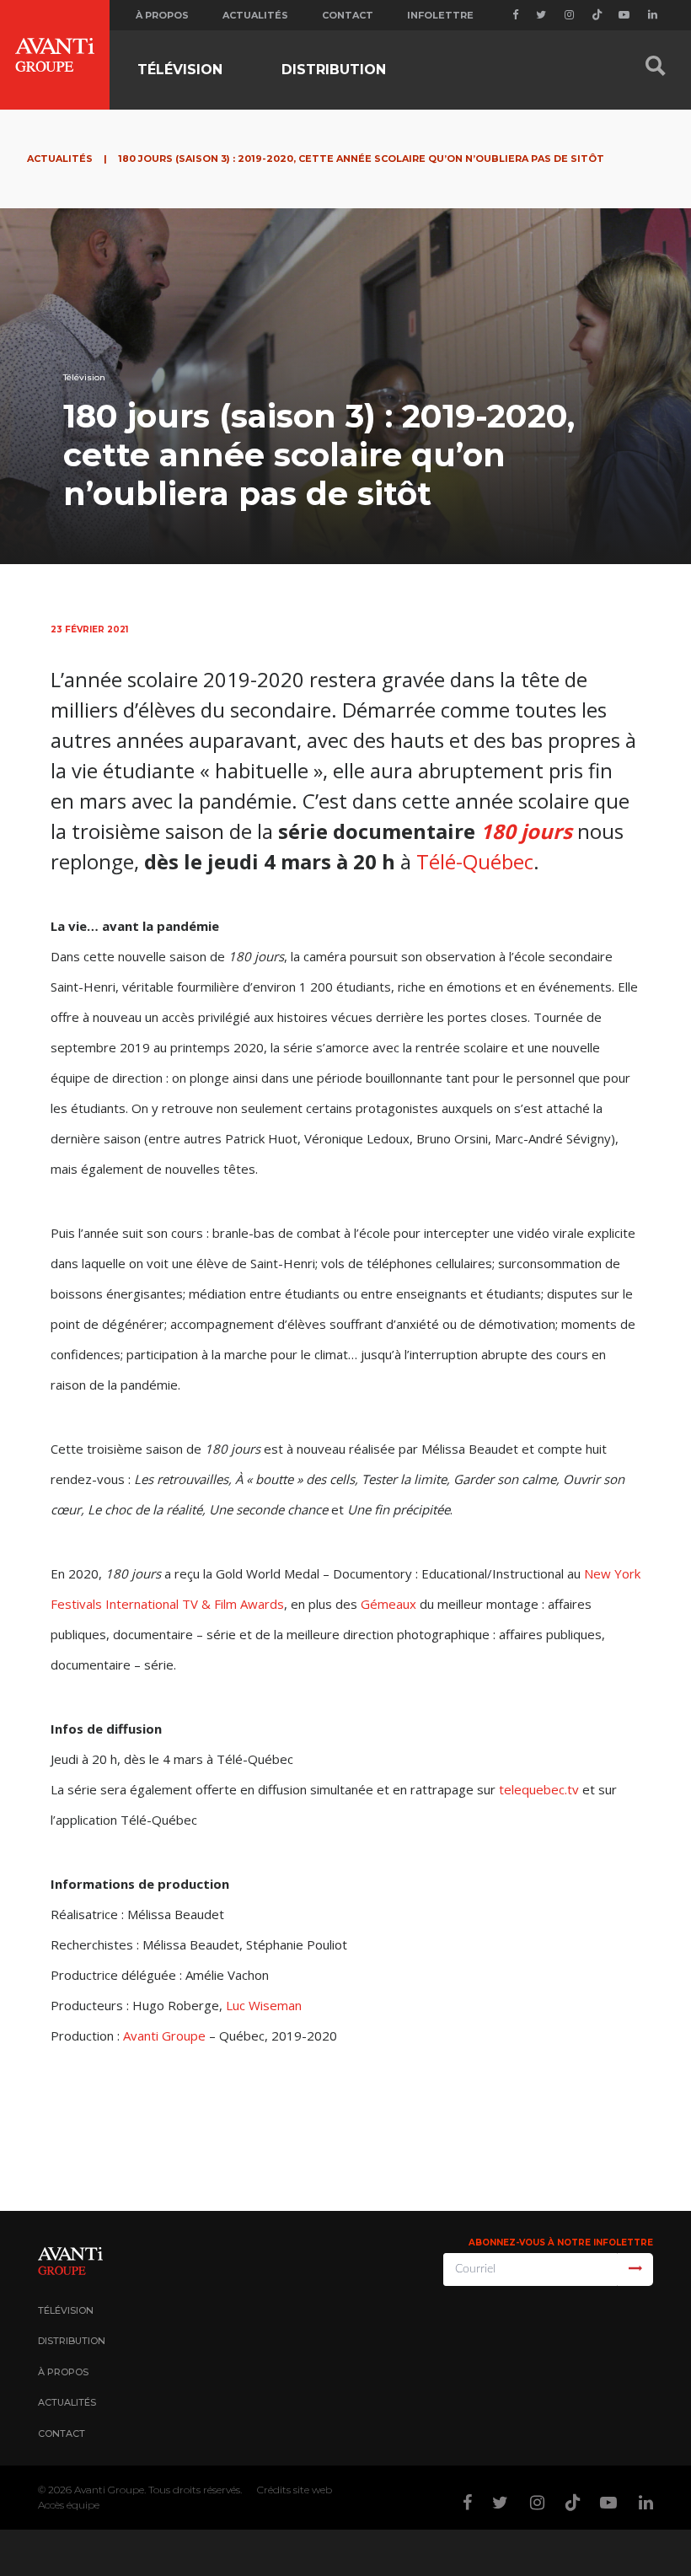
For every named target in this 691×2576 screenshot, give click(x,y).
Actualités (255, 15)
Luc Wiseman (264, 2005)
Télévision (180, 70)
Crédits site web (295, 2490)
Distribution (334, 70)
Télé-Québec (475, 861)
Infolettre (440, 15)
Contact (348, 15)
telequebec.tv (539, 1789)
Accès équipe (69, 2505)
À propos (162, 15)
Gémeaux (388, 1604)
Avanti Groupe (164, 2036)
